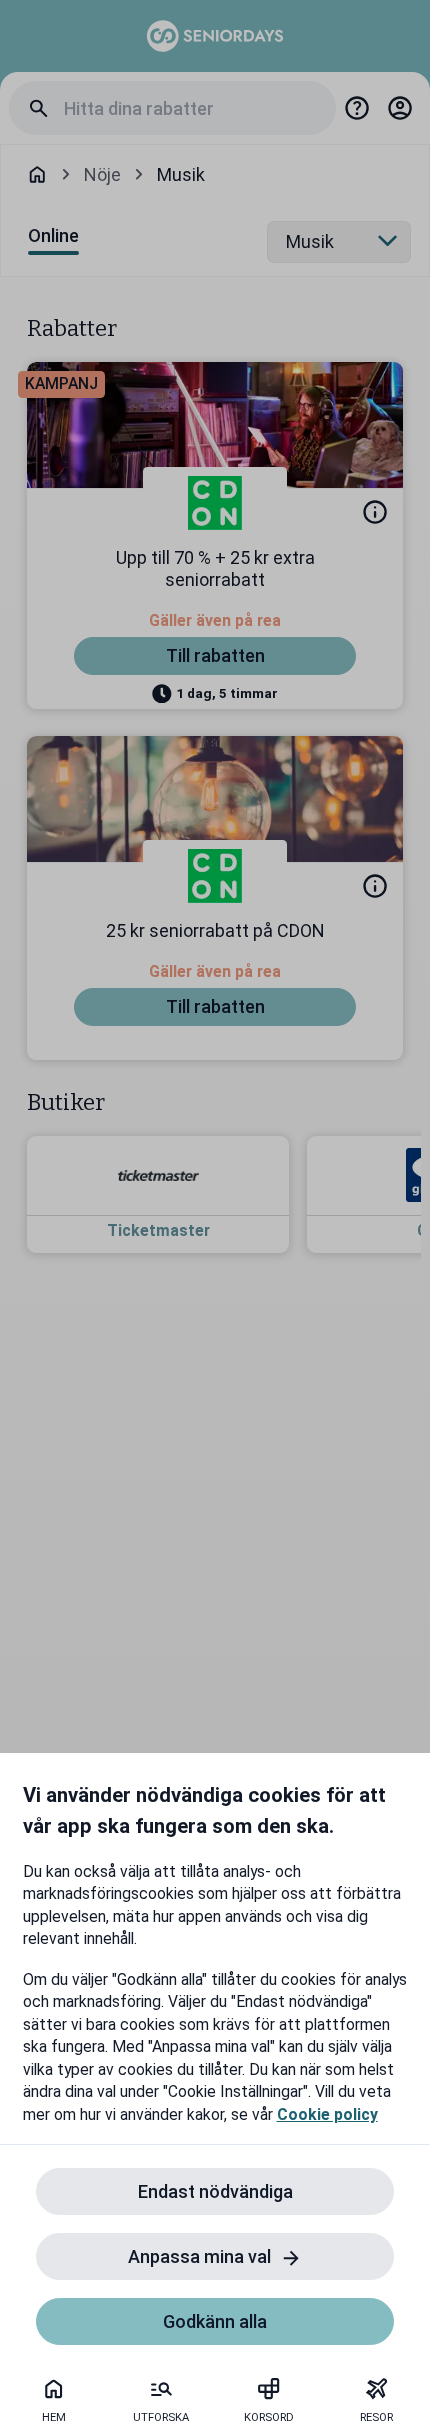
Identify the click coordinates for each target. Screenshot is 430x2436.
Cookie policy (327, 2114)
